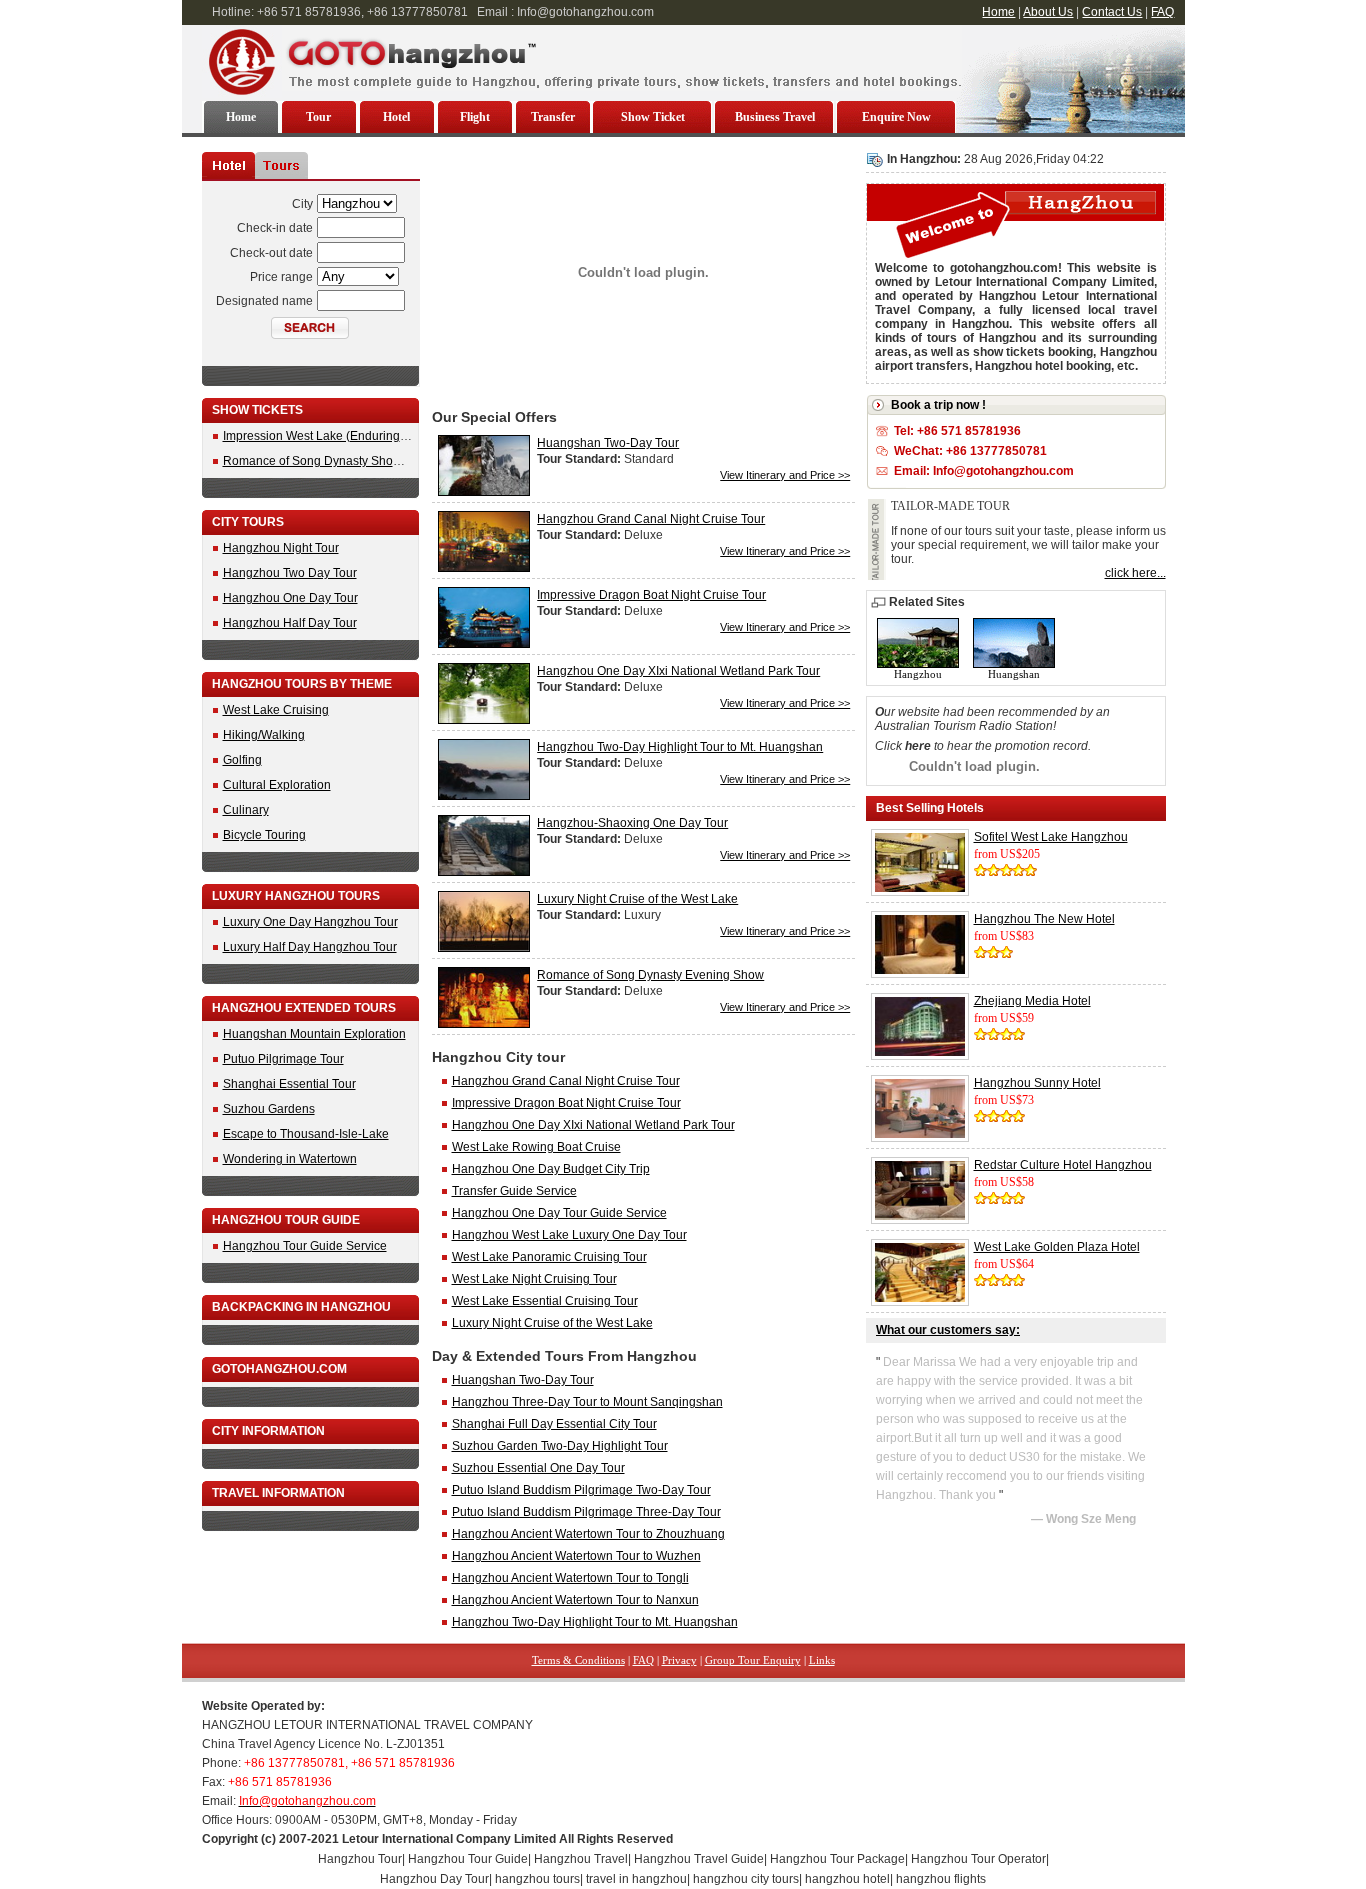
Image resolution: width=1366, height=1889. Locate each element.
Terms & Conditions (578, 1660)
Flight (475, 117)
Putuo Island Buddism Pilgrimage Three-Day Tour (586, 1512)
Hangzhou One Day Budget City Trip (551, 1169)
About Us (1048, 12)
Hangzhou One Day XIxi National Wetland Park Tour (678, 671)
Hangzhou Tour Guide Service (305, 1246)
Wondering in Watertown (290, 1159)
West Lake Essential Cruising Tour (545, 1301)
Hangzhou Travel (581, 1859)
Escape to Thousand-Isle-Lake (306, 1134)
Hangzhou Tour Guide (468, 1859)
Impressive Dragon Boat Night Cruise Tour (651, 595)
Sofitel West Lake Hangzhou (1051, 837)
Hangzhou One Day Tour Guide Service (559, 1213)
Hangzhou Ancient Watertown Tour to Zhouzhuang (588, 1534)
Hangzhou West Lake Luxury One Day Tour (569, 1235)
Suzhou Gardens (269, 1109)
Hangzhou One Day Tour (290, 598)
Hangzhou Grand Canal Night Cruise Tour (651, 519)
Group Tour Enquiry (753, 1660)
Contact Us (1112, 12)
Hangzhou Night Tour (281, 548)
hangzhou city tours (746, 1879)
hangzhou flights (941, 1879)
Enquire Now (896, 117)
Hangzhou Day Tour (434, 1879)
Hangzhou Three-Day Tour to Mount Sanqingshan (587, 1402)
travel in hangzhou (636, 1879)
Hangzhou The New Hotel (1044, 919)
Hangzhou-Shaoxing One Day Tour (632, 823)
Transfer (553, 117)
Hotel (396, 117)
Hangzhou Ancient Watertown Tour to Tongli (570, 1578)
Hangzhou (918, 674)
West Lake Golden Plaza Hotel (1057, 1247)
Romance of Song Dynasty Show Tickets (333, 461)
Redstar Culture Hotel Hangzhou (1063, 1165)
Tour (318, 117)
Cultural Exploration (277, 785)
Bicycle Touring (264, 835)
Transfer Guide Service (514, 1191)
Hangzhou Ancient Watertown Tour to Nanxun (575, 1600)
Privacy (679, 1660)
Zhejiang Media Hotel (1032, 1001)
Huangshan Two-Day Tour (608, 443)
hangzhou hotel (847, 1879)
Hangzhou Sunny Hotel (1037, 1083)
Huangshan (1014, 674)
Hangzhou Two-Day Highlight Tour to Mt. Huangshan (680, 747)
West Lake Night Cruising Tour (534, 1279)
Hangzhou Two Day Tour (290, 573)
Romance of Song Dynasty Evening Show (650, 975)
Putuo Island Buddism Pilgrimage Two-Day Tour (581, 1490)
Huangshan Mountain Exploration (314, 1034)
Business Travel (775, 117)
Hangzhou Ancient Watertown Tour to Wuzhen (576, 1556)
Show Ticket (653, 117)
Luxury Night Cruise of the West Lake (637, 899)
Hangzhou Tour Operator (978, 1859)
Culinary (246, 810)
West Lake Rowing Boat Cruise (536, 1147)
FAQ (1162, 12)
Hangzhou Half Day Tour (290, 623)
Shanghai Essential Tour (289, 1084)
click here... (1135, 573)
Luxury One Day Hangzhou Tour (310, 922)
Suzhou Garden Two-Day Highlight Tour (560, 1446)
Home (998, 12)
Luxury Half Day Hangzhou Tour (310, 947)
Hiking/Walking (264, 735)
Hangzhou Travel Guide (699, 1859)
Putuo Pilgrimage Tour (283, 1059)
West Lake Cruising (276, 710)
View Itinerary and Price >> (785, 475)
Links (822, 1660)
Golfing (242, 760)
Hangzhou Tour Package (837, 1859)
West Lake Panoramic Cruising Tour (549, 1257)
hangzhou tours (537, 1879)
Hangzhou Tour (360, 1859)
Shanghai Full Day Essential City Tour (554, 1424)
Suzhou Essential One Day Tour (538, 1468)
